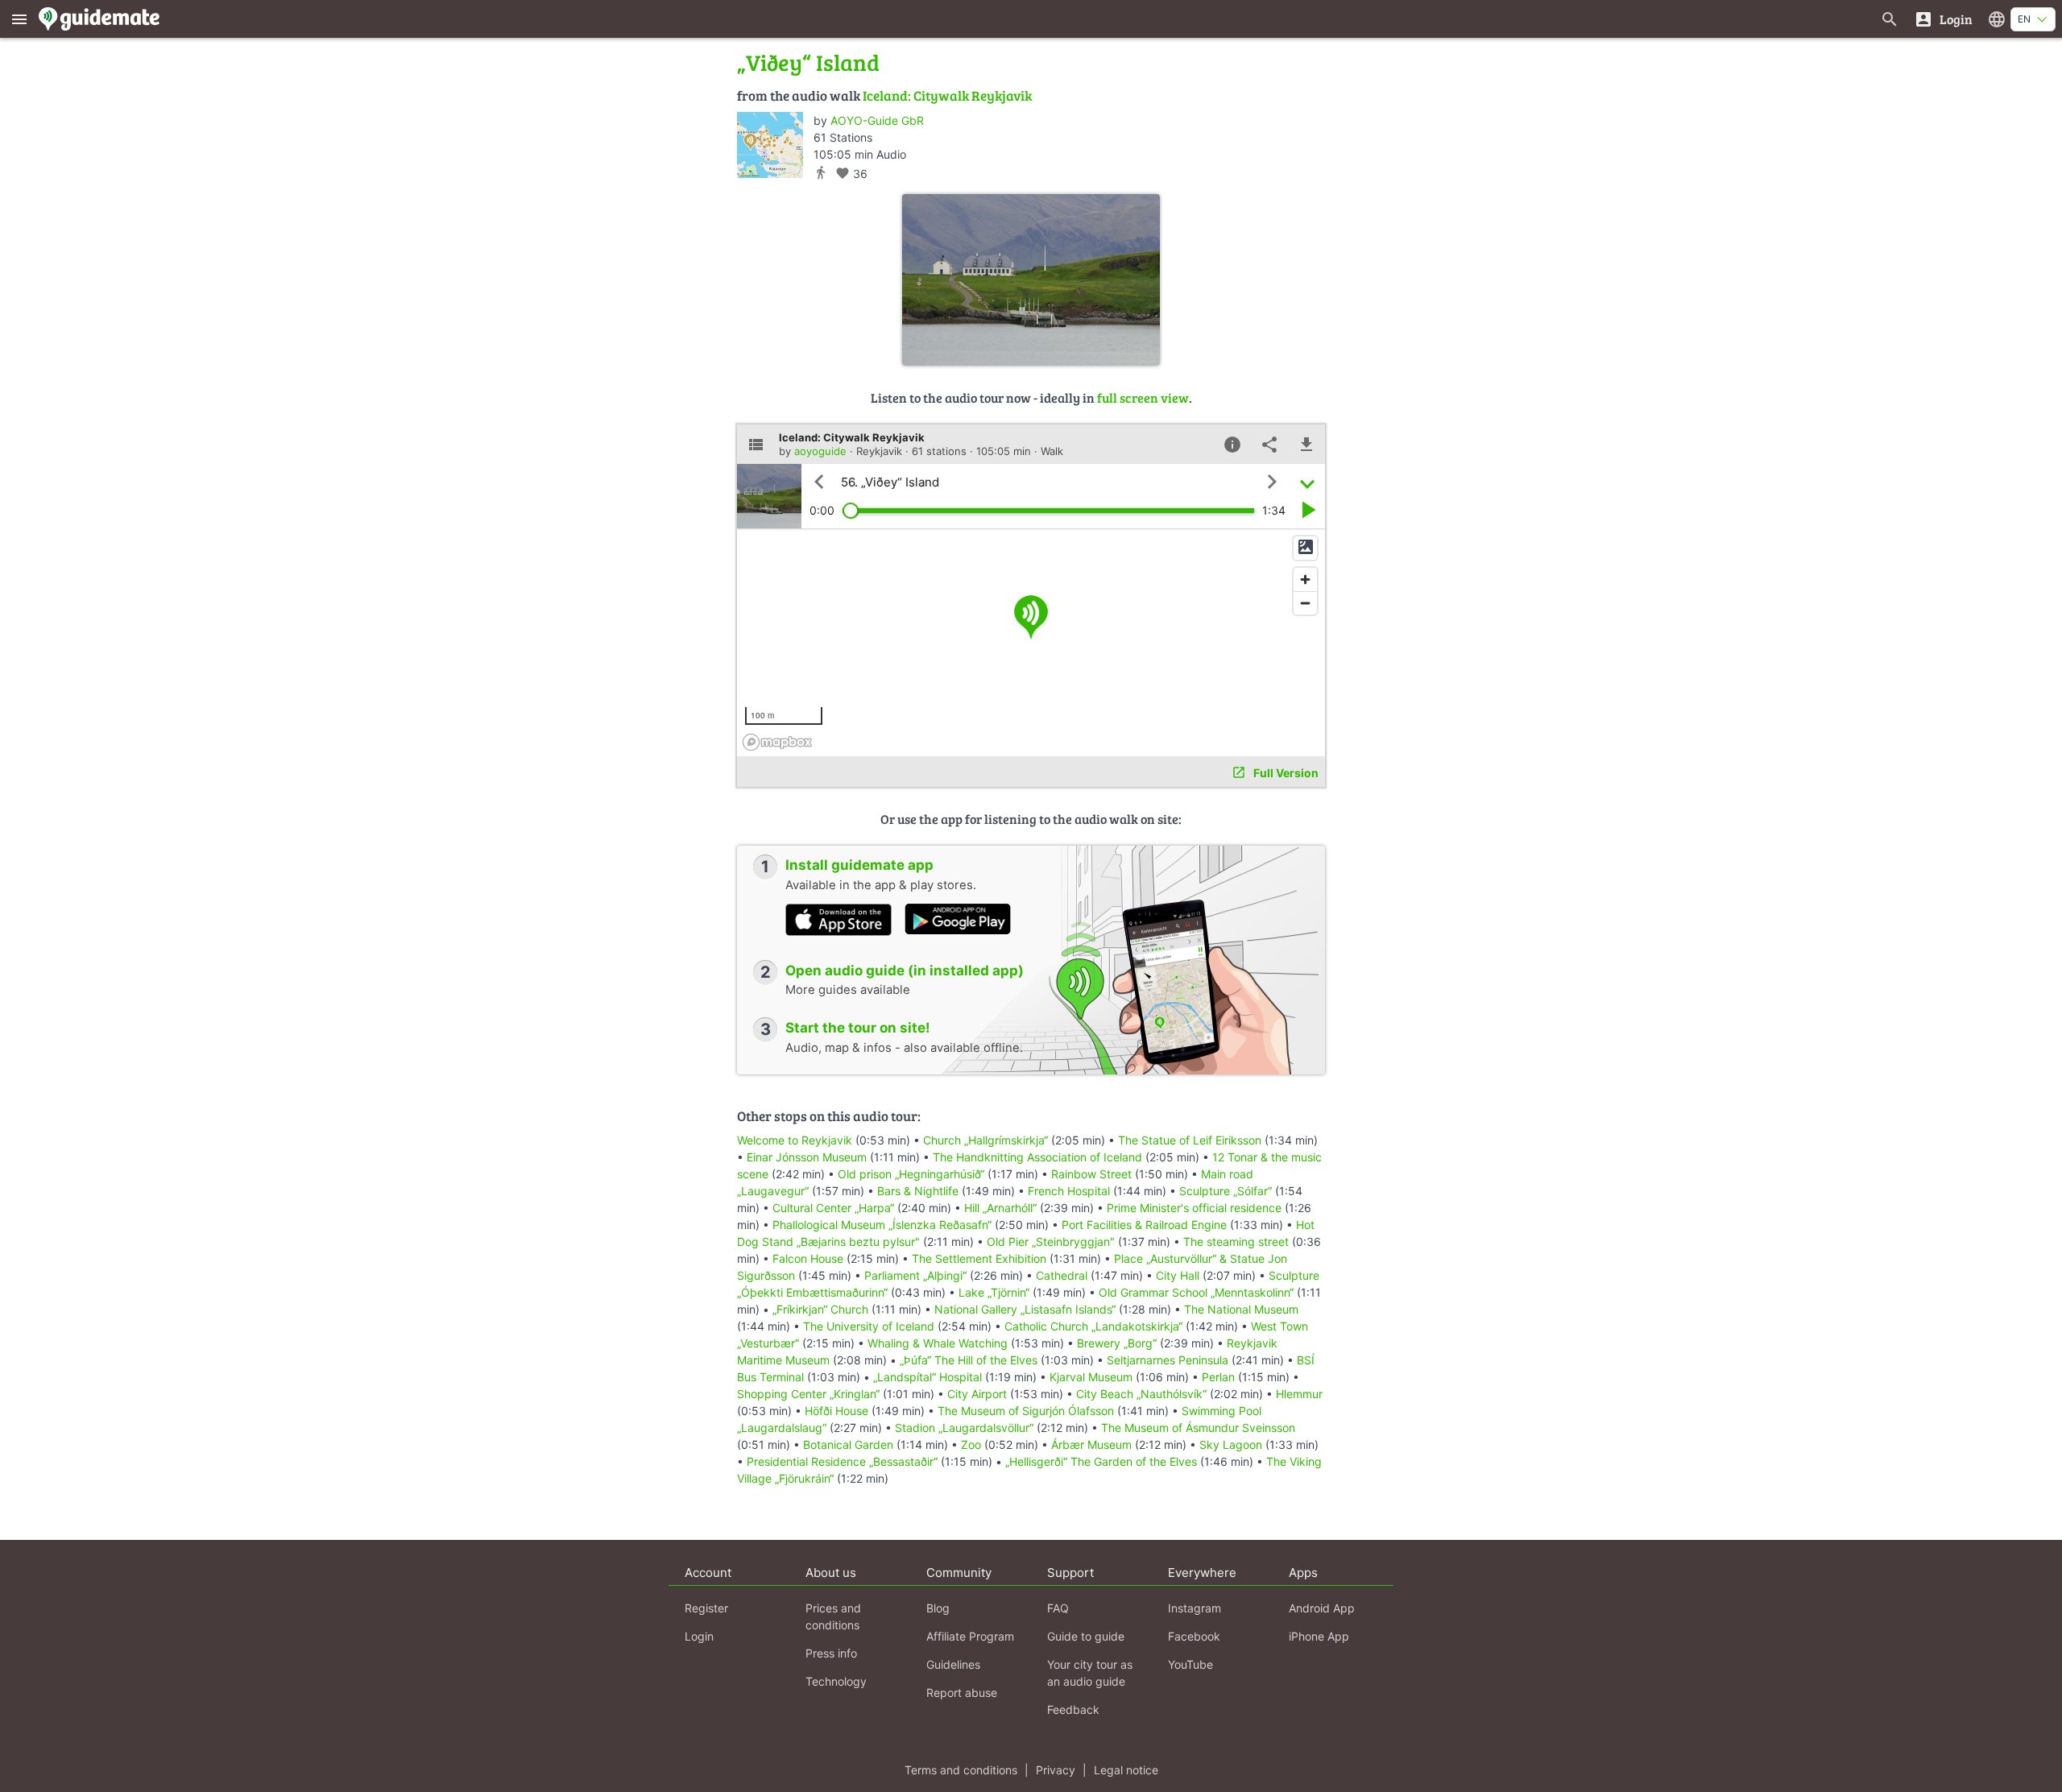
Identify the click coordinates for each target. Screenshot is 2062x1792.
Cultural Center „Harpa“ (833, 1208)
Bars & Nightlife (918, 1191)
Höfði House (836, 1411)
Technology (836, 1681)
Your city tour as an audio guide (1090, 1673)
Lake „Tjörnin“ (994, 1292)
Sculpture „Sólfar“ (1226, 1191)
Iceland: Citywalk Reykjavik (947, 95)
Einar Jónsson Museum (807, 1157)
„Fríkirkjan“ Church (820, 1309)
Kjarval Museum (1091, 1377)
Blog (938, 1608)
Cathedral (1062, 1275)
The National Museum (1241, 1309)
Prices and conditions (833, 1616)
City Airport (977, 1394)
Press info (831, 1653)
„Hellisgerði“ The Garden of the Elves (1101, 1461)
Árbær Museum (1091, 1444)
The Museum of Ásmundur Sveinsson (1198, 1428)
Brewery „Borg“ (1117, 1343)
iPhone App (1319, 1636)
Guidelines (953, 1664)
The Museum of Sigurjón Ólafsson (1026, 1411)
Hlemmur (1299, 1394)
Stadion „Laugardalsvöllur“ (964, 1428)
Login (699, 1636)
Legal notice (1126, 1770)
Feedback (1073, 1709)
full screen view (1143, 397)
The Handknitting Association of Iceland (1037, 1157)
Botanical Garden (848, 1444)
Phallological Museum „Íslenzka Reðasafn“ (882, 1225)
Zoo (971, 1444)
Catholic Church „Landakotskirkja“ (1093, 1326)
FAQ (1058, 1608)
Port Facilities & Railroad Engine (1144, 1225)
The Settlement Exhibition (979, 1258)
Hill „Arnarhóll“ (1000, 1208)
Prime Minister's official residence (1194, 1208)
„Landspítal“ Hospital (927, 1377)
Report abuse (962, 1693)
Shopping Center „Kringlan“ (808, 1394)
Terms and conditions (961, 1770)
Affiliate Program (970, 1636)
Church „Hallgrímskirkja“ (985, 1140)
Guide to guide (1086, 1636)
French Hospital (1069, 1191)
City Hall (1178, 1275)
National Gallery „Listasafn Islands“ (1025, 1309)
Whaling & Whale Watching (938, 1343)
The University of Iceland (869, 1326)
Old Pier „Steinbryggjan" (1051, 1242)
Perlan (1218, 1377)
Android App (1322, 1608)
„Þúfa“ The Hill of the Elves (969, 1360)
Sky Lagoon (1231, 1444)
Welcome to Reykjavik (795, 1140)
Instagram (1195, 1608)
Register (706, 1608)
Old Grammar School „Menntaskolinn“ (1196, 1292)
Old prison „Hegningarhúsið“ (911, 1174)
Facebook (1194, 1636)
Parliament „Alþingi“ (915, 1275)
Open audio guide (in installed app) (905, 970)
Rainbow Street (1091, 1174)
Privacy (1056, 1770)
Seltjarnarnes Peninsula (1168, 1360)
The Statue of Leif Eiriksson (1190, 1140)
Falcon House (808, 1258)
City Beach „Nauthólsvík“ (1141, 1394)
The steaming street (1236, 1242)
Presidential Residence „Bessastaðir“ (842, 1461)
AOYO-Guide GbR (877, 120)
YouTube (1190, 1664)
